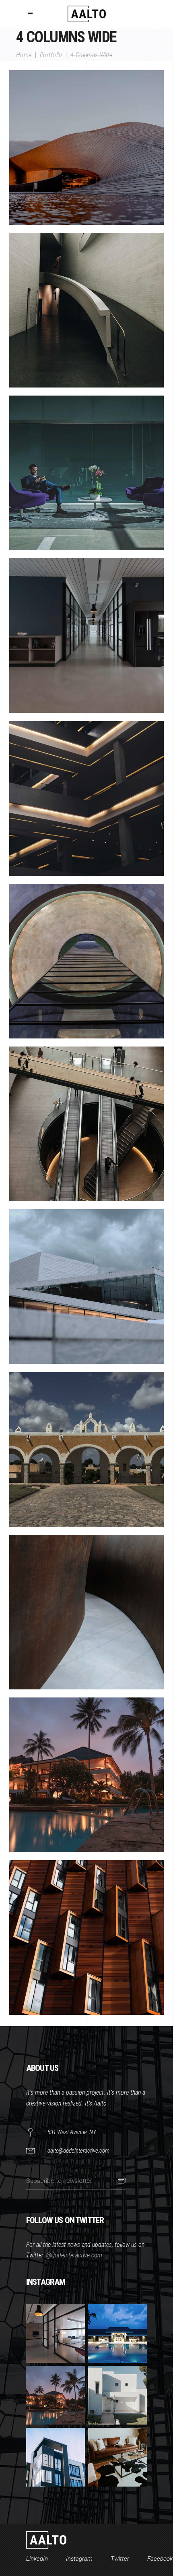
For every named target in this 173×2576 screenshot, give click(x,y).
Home (24, 55)
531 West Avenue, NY (72, 2132)
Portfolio (51, 55)
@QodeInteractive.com (74, 2255)
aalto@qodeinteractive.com (78, 2151)
